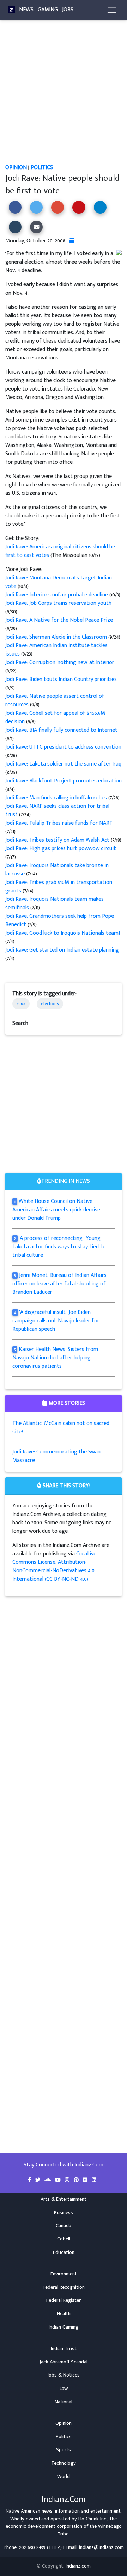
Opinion (16, 168)
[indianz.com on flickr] (86, 2180)
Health (64, 2314)
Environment (64, 2274)
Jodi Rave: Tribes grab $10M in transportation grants (59, 887)
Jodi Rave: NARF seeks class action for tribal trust (57, 810)
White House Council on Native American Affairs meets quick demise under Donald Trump (56, 1210)
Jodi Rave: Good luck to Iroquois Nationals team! (63, 933)
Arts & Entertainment (64, 2199)
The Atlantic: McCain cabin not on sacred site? (61, 1428)
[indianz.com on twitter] (38, 2180)
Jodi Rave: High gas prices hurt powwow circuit (61, 849)
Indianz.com (78, 2566)
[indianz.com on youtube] (59, 2180)
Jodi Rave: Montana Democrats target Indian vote (59, 582)
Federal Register (64, 2300)
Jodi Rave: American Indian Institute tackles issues (56, 650)
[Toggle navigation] (112, 10)
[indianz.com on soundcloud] (48, 2180)
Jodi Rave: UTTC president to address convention (63, 747)
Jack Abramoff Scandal (64, 2362)
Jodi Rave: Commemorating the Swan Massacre (56, 1456)
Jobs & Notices (64, 2375)
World (64, 2477)
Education (64, 2252)
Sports (64, 2450)
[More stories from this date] (72, 241)
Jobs (68, 10)
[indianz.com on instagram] (68, 2180)
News (26, 10)
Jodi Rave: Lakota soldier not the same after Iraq (63, 764)
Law (64, 2389)
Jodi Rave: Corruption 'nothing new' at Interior (60, 662)
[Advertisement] (64, 97)
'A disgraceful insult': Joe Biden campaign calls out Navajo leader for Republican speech (56, 1321)
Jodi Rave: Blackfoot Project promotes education (64, 781)
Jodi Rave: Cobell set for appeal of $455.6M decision (55, 717)
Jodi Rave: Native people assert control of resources (55, 700)
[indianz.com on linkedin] (94, 2180)
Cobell (64, 2239)
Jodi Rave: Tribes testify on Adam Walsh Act (58, 840)
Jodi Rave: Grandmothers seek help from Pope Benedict (60, 920)
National (64, 2402)
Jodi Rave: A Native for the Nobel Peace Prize (59, 620)
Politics (42, 168)
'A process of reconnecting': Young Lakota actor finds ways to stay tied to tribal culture (59, 1247)
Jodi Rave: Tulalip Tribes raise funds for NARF (59, 823)
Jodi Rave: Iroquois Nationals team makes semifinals (55, 903)
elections (50, 1004)
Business (64, 2213)
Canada (64, 2226)
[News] (11, 10)
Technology (64, 2463)
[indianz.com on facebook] (30, 2180)
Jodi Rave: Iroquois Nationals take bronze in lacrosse (57, 870)
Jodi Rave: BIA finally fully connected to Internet (61, 730)
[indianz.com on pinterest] (77, 2180)
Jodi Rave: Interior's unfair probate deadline (57, 595)
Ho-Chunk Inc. (93, 2519)
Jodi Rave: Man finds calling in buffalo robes (57, 798)
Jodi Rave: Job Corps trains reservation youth (58, 603)
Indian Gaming (64, 2327)
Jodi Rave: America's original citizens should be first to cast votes (60, 551)
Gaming (48, 10)
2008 (21, 1004)
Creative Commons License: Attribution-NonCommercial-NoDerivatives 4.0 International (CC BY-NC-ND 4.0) (54, 1566)
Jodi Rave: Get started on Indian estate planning (62, 950)
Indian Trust (64, 2349)
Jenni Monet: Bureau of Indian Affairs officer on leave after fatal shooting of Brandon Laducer (59, 1284)
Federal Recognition (64, 2287)
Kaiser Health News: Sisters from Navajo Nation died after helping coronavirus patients (55, 1358)
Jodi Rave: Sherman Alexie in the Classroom (57, 637)
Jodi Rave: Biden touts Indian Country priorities (61, 679)
